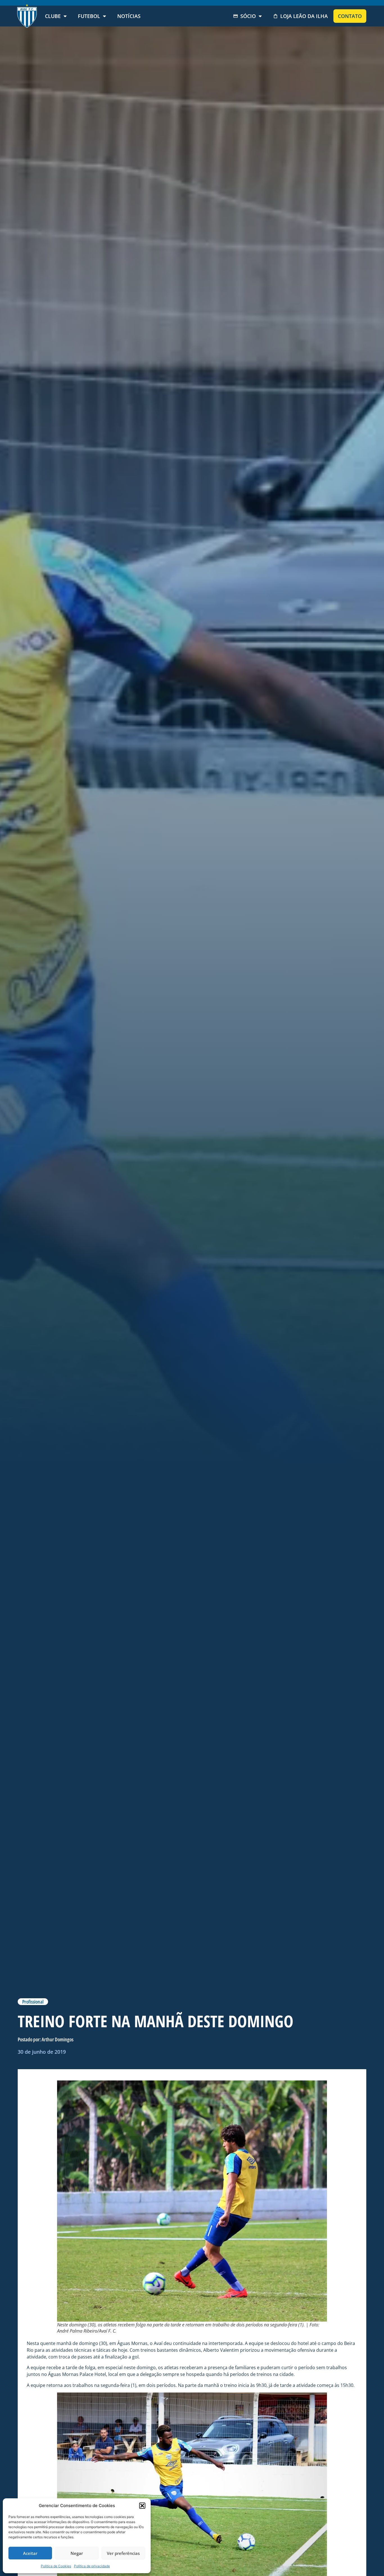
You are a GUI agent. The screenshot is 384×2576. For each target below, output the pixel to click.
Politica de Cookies (56, 2566)
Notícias (129, 16)
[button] (142, 2506)
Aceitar (30, 2553)
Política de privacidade (92, 2566)
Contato (350, 16)
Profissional (33, 2002)
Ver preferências (123, 2553)
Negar (77, 2553)
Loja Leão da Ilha (304, 16)
